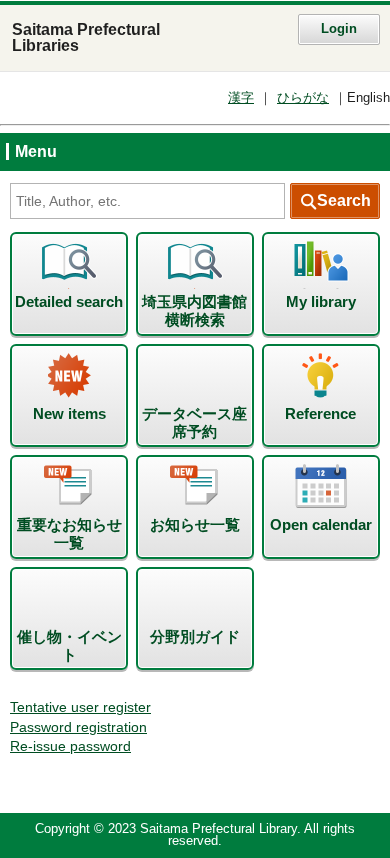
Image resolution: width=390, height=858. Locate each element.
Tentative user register (80, 707)
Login (339, 29)
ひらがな (303, 98)
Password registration (78, 727)
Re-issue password (70, 746)
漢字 (241, 98)
